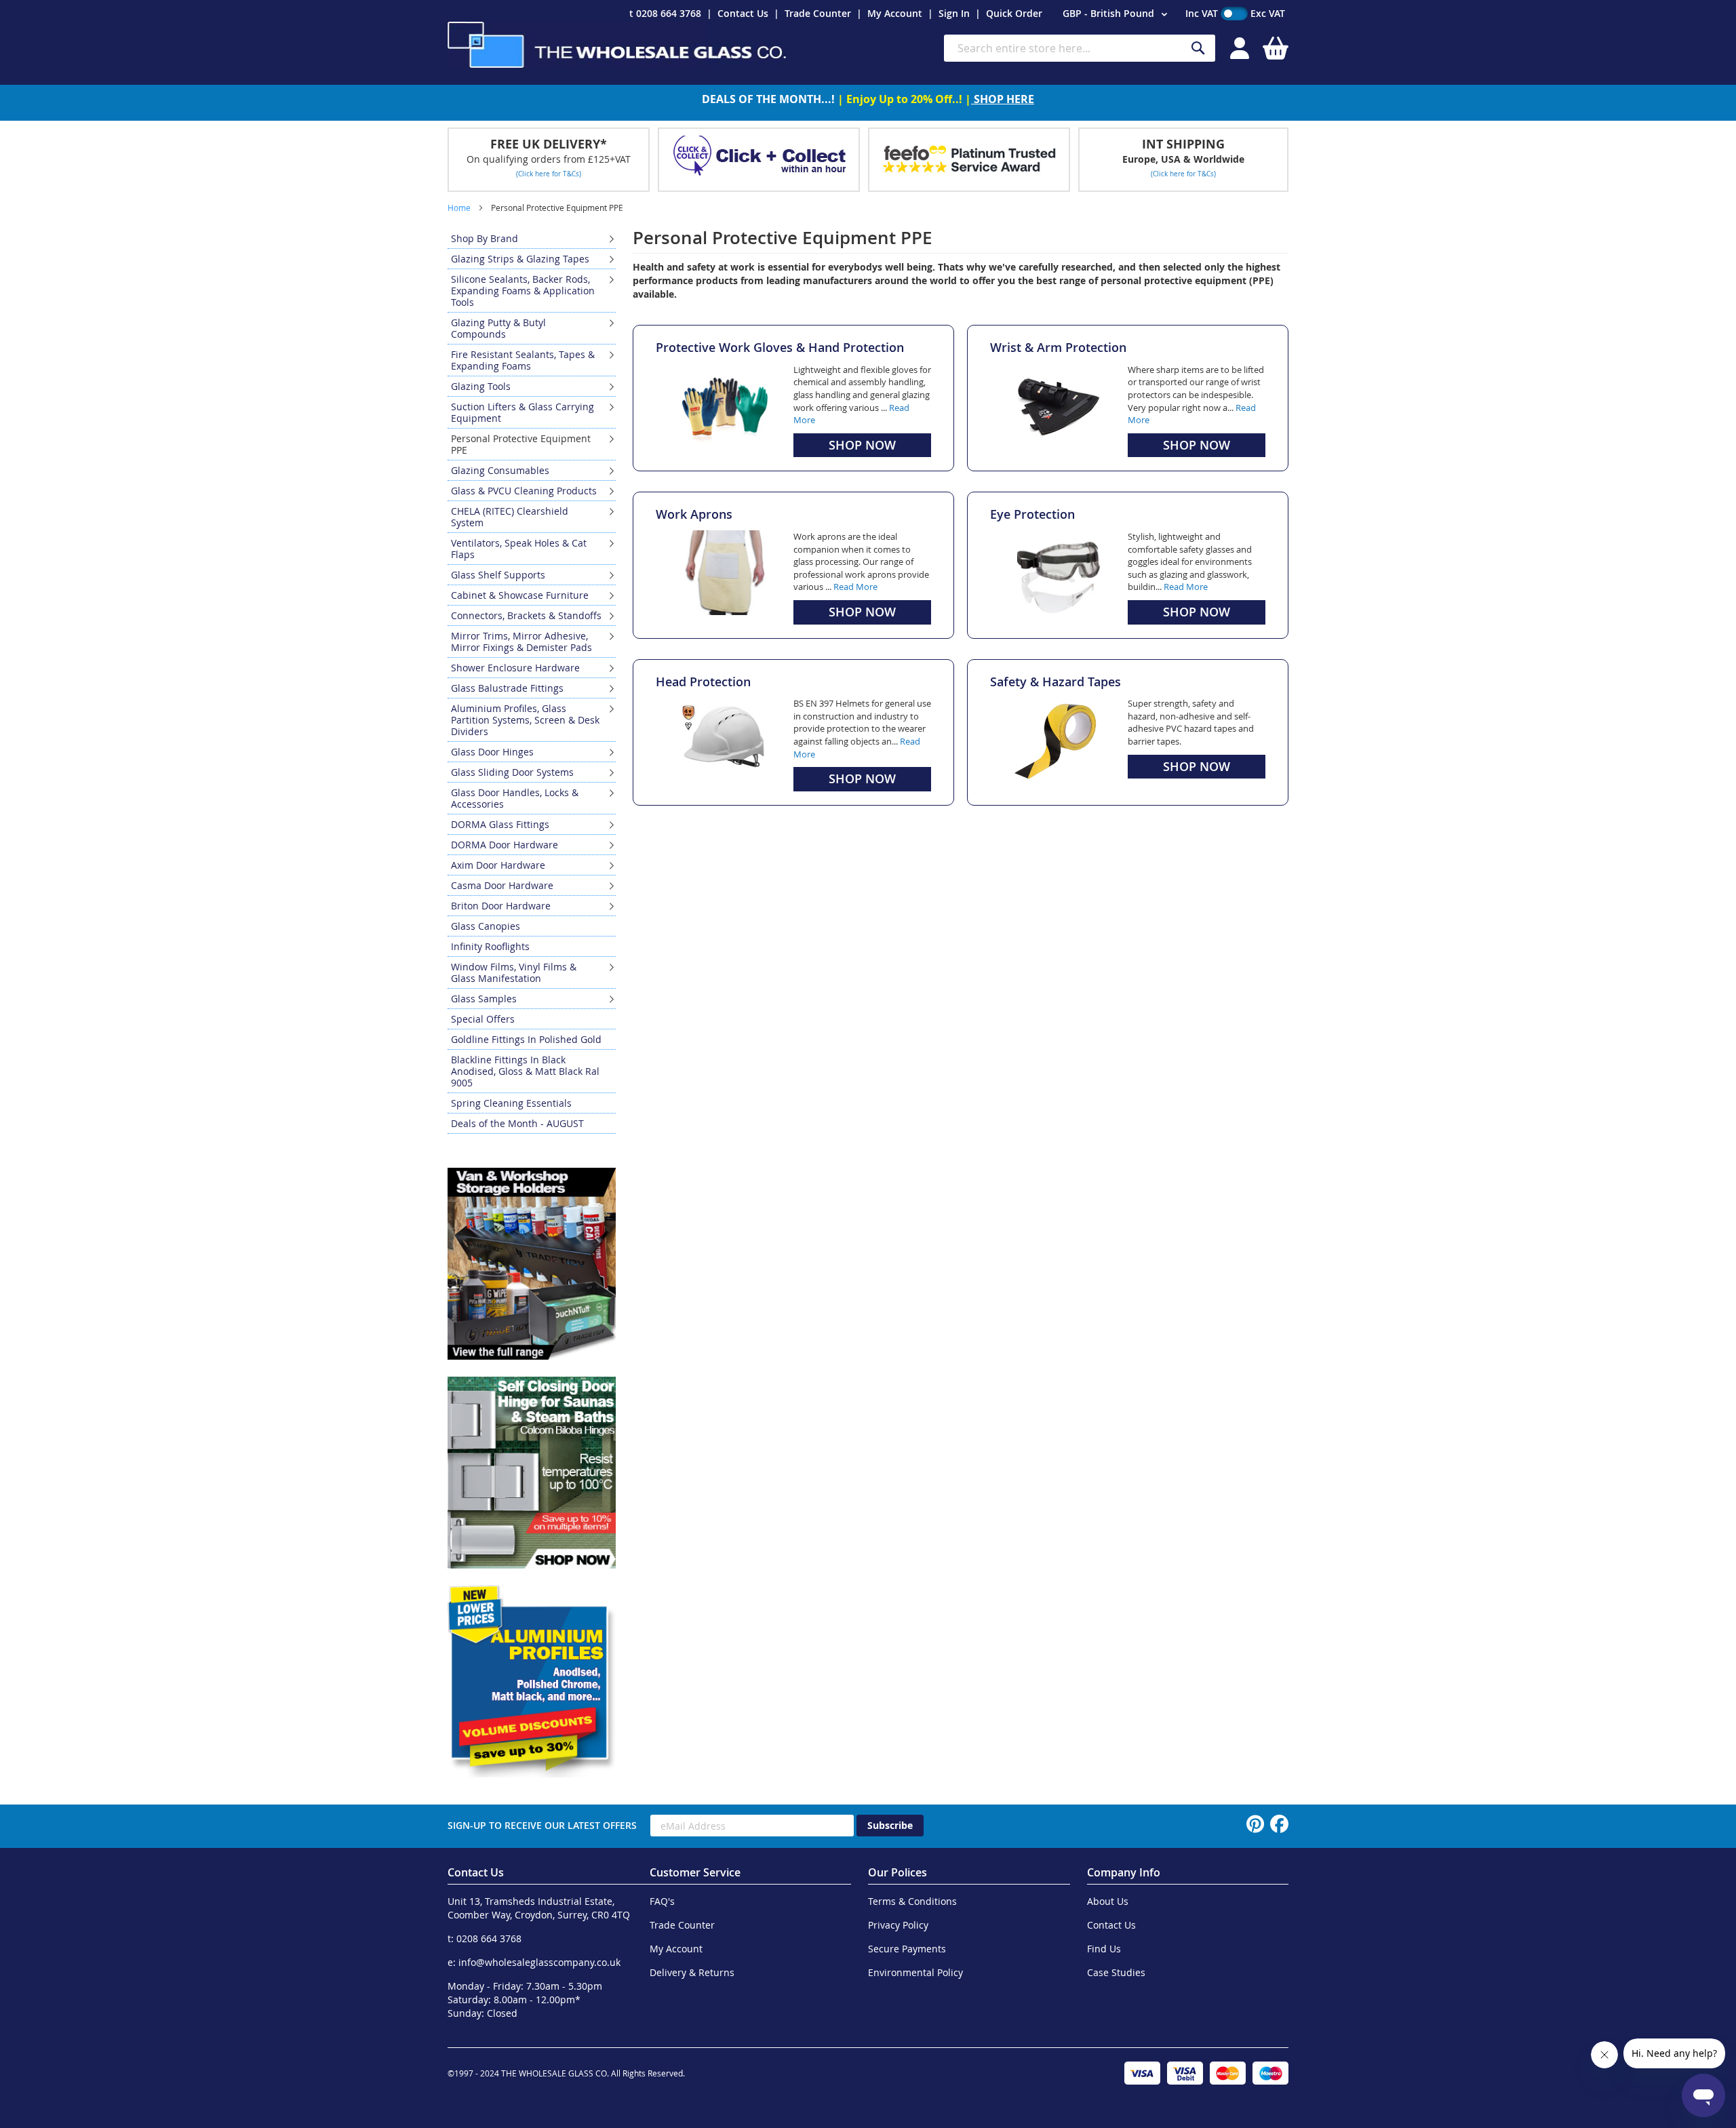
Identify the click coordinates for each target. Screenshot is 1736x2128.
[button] (1117, 14)
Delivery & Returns (692, 1972)
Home (460, 208)
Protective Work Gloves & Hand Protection (780, 347)
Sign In (954, 13)
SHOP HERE (1003, 99)
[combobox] (1080, 48)
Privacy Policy (898, 1925)
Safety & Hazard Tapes (1056, 682)
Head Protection (703, 682)
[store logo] (617, 45)
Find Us (1104, 1949)
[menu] (532, 681)
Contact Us (743, 13)
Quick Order (1014, 13)
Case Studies (1116, 1972)
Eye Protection (1032, 514)
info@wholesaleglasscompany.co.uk (539, 1962)
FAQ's (662, 1901)
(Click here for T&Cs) (549, 174)
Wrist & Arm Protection (1058, 347)
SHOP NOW (862, 445)
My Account (895, 13)
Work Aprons (694, 514)
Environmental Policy (915, 1972)
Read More (855, 587)
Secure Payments (907, 1949)
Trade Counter (818, 13)
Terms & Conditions (912, 1901)
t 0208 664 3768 (665, 13)
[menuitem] (532, 238)
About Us (1108, 1901)
